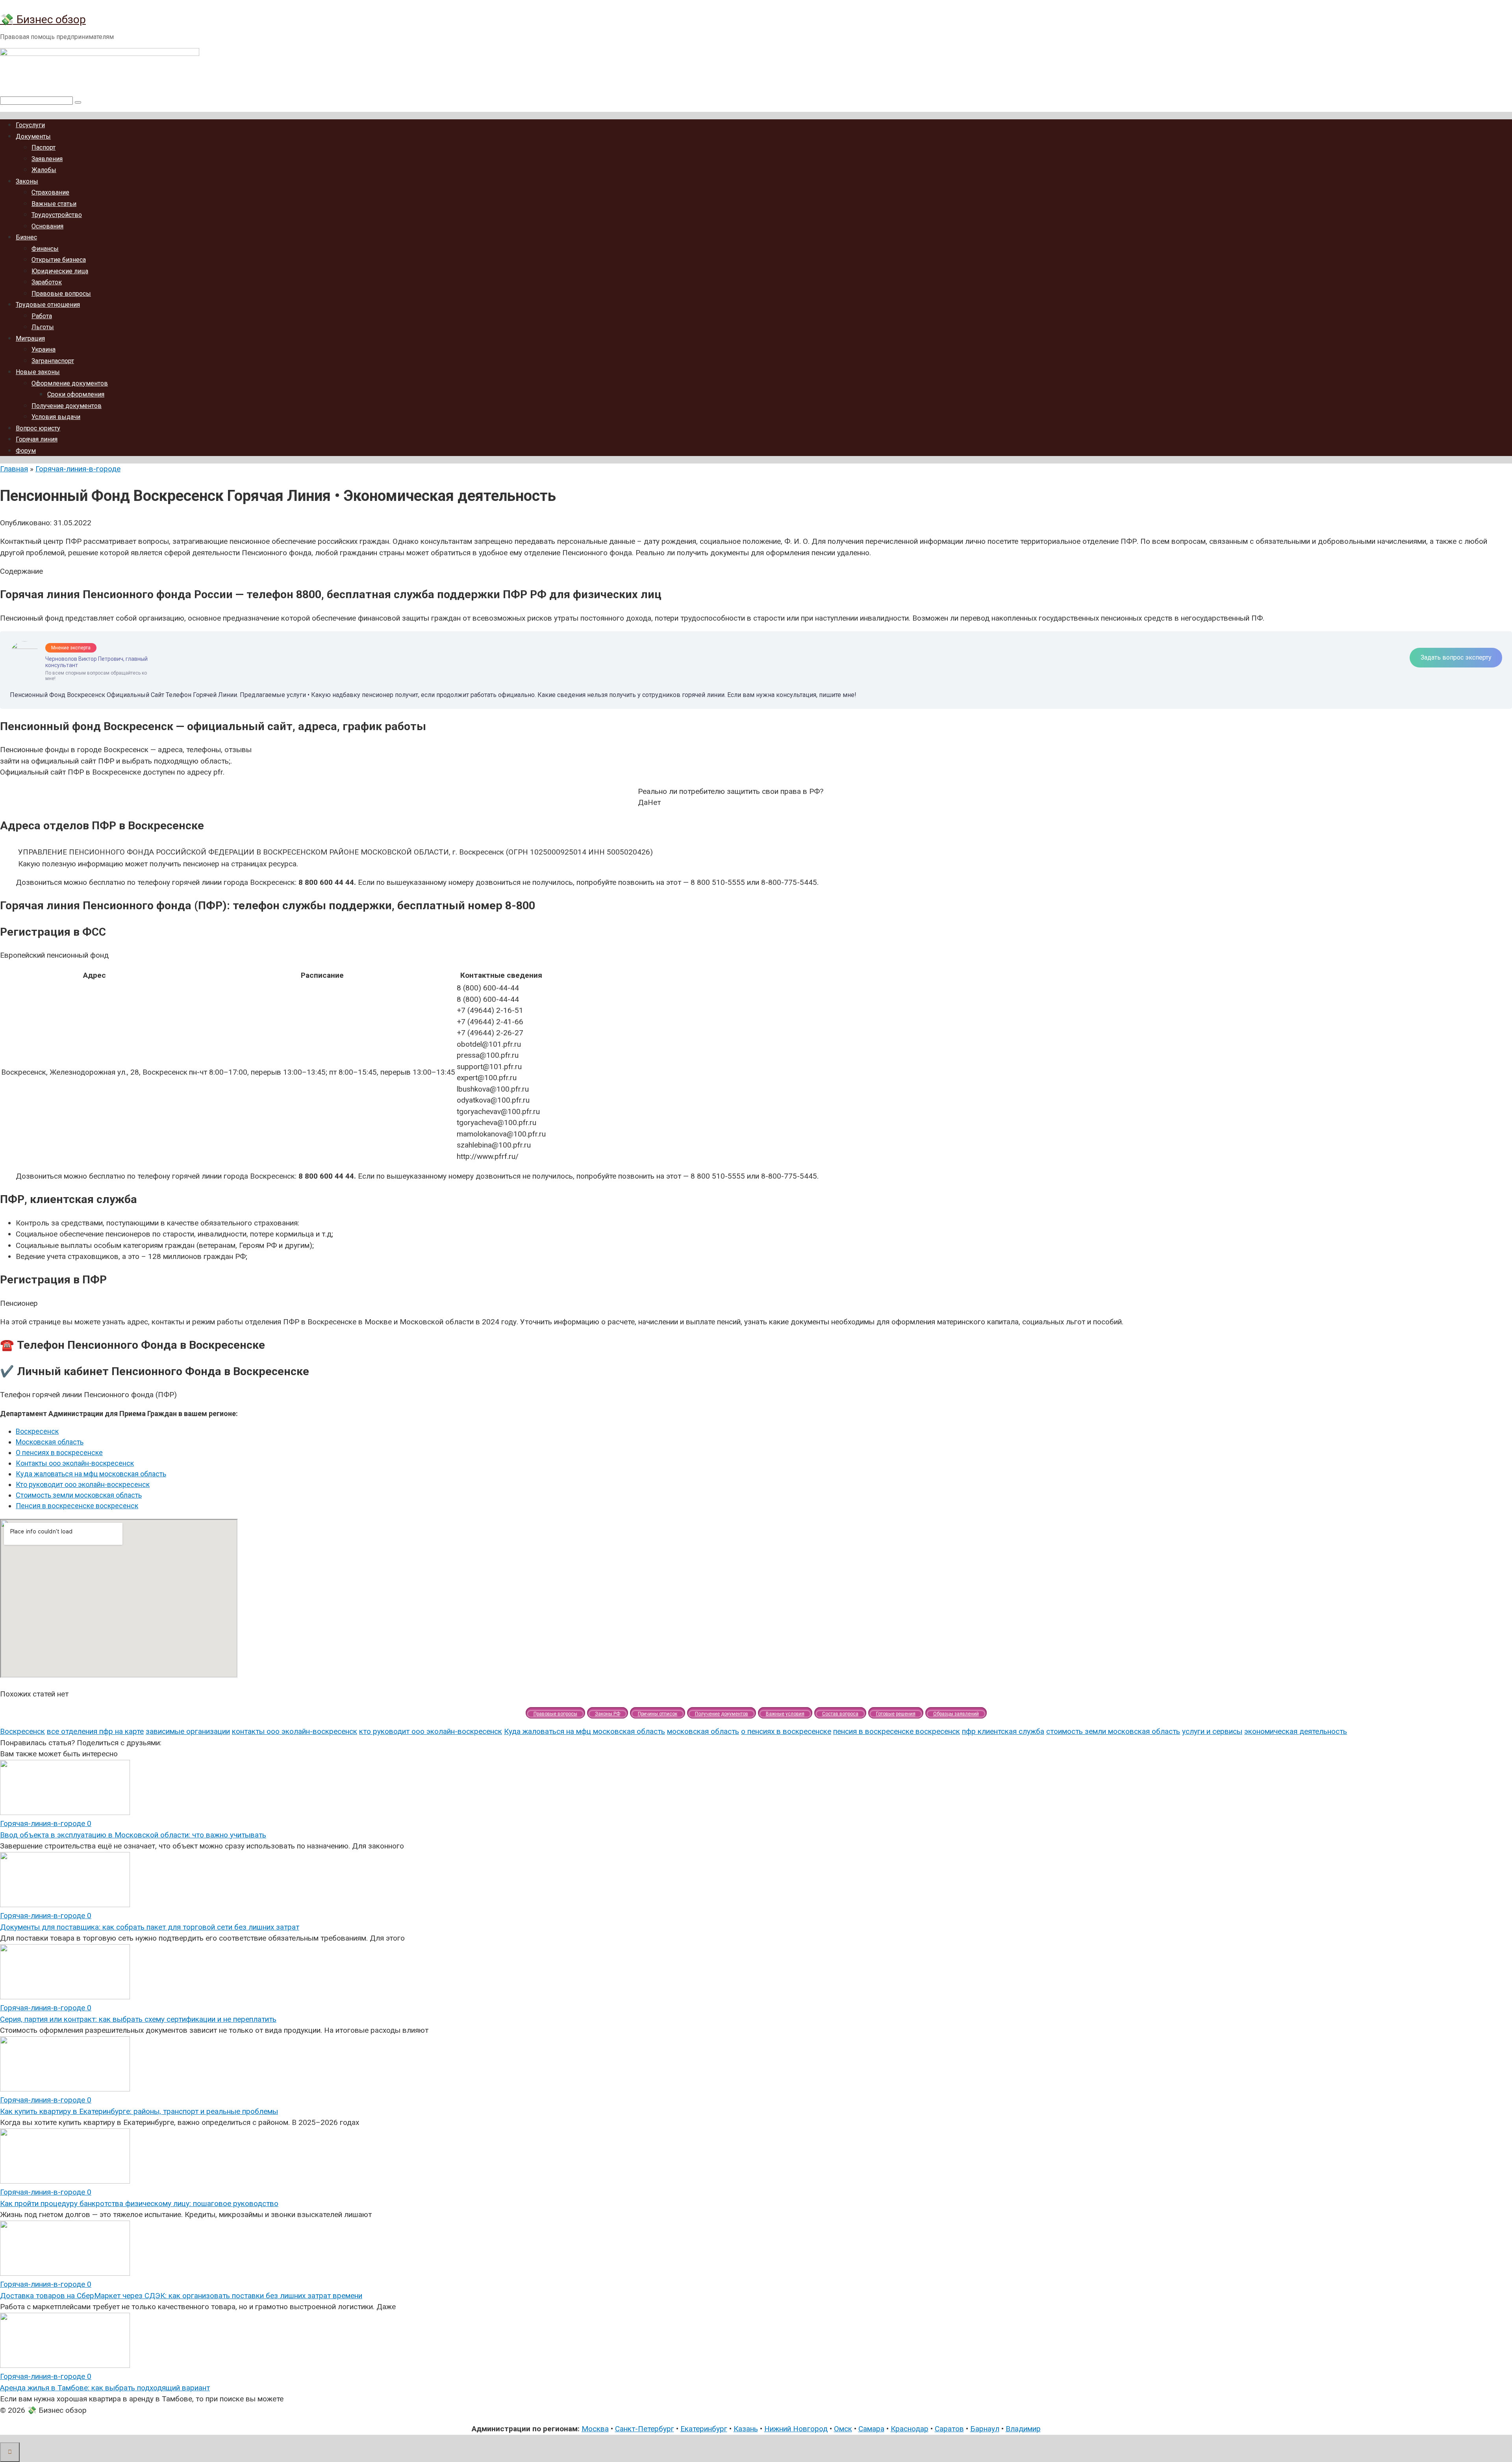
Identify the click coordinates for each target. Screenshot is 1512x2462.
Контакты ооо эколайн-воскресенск (75, 1463)
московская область (703, 1731)
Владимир (1023, 2429)
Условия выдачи (56, 417)
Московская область (50, 1442)
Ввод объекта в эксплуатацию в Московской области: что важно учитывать (133, 1835)
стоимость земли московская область (1113, 1731)
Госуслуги (30, 125)
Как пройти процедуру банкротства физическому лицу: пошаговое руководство (139, 2203)
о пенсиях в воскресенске (786, 1731)
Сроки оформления (76, 394)
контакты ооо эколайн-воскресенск (295, 1731)
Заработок (47, 282)
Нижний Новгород (796, 2429)
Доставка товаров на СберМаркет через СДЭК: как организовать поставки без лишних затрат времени (181, 2296)
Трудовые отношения (48, 305)
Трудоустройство (57, 215)
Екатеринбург (704, 2429)
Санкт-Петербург (645, 2429)
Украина (44, 349)
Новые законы (38, 372)
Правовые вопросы (61, 294)
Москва (595, 2429)
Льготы (43, 327)
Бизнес (26, 237)
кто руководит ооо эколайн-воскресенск (431, 1731)
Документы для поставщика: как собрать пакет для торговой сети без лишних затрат (150, 1927)
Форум (26, 451)
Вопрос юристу (38, 428)
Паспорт (44, 147)
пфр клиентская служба (1003, 1731)
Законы (27, 181)
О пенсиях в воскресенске (59, 1453)
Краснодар (910, 2429)
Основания (47, 226)
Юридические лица (60, 271)
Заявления (47, 159)
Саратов (949, 2429)
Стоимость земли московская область (79, 1495)
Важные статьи (54, 204)
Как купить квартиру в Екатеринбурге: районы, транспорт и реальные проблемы (139, 2111)
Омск (843, 2429)
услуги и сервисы (1212, 1731)
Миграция (30, 338)
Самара (871, 2429)
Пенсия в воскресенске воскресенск (77, 1506)
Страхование (50, 192)
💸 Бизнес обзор (43, 19)
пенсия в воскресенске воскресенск (897, 1731)
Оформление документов (70, 383)
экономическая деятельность (1296, 1731)
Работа (42, 316)
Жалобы (44, 170)
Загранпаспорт (53, 361)
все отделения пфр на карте (95, 1731)
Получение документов (67, 406)
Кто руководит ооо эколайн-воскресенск (83, 1484)
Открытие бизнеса (59, 260)
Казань (746, 2429)
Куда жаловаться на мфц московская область (91, 1474)
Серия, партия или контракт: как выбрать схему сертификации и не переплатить (138, 2019)
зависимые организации (188, 1731)
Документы (33, 136)
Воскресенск (37, 1431)
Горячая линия (37, 439)
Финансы (45, 249)
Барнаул (985, 2429)
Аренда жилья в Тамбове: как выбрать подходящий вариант (105, 2388)
